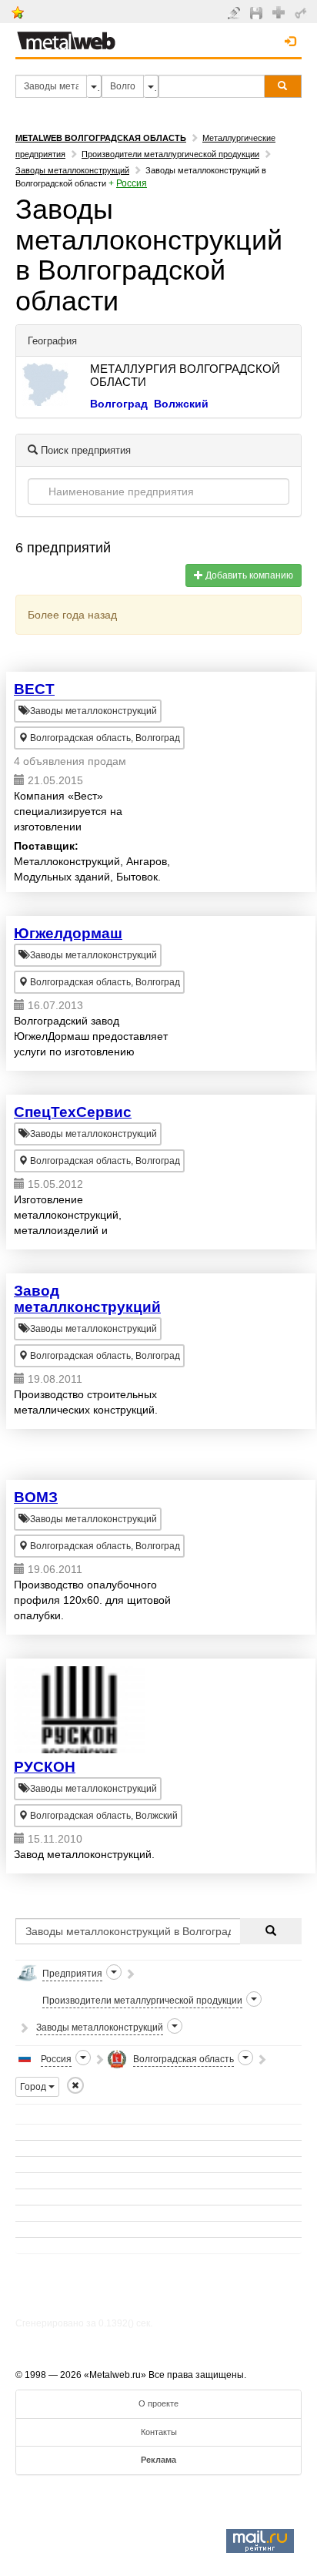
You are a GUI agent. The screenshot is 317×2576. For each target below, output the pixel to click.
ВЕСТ (34, 689)
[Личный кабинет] (303, 12)
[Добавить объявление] (236, 12)
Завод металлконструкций (87, 1299)
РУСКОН (45, 1767)
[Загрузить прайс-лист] (258, 12)
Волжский (181, 404)
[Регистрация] (280, 12)
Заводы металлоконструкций (72, 170)
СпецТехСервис (73, 1112)
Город (34, 2087)
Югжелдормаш (68, 933)
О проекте (158, 2403)
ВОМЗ (36, 1497)
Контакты (159, 2432)
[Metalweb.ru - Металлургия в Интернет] (66, 36)
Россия (132, 183)
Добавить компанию (248, 575)
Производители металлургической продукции (170, 154)
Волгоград (119, 404)
